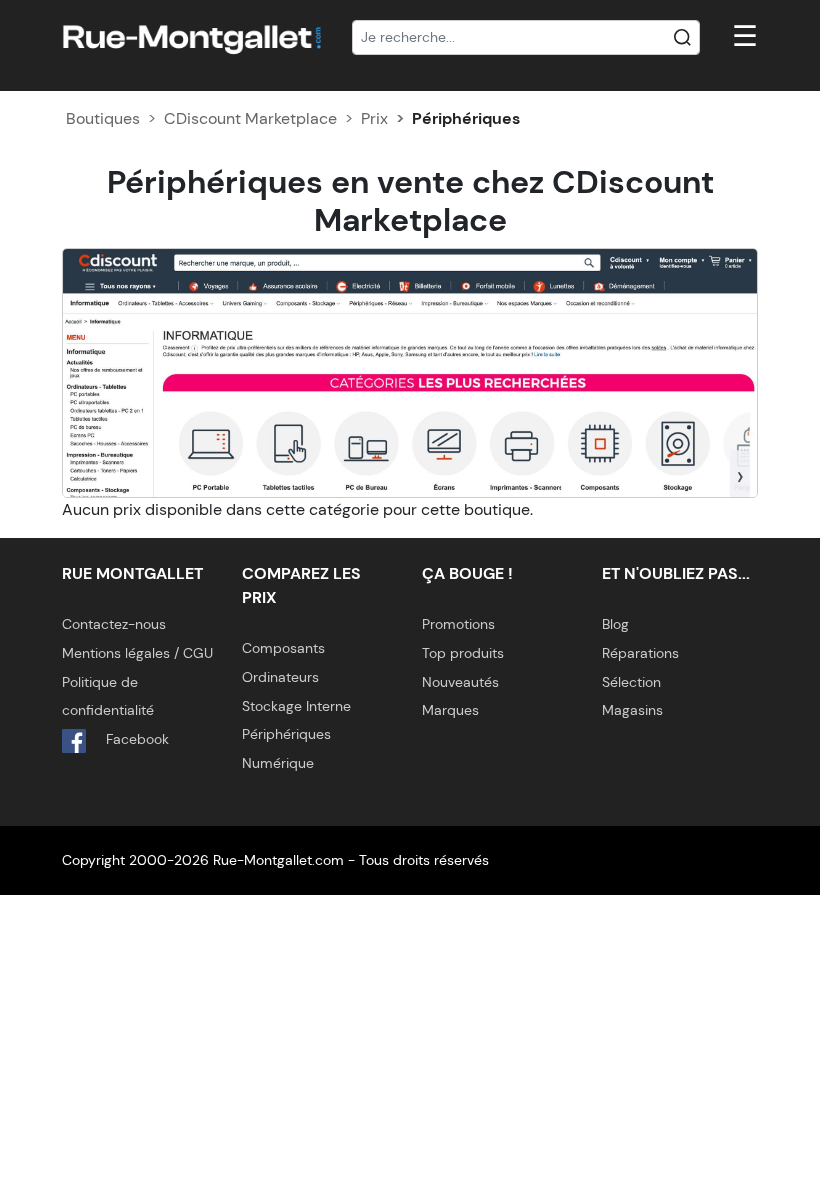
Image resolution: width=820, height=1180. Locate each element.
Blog (615, 624)
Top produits (463, 653)
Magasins (632, 710)
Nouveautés (460, 682)
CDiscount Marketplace (250, 118)
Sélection (631, 682)
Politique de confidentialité (108, 696)
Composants (283, 648)
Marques (450, 710)
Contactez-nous (114, 624)
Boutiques (103, 118)
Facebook (135, 739)
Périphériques (286, 734)
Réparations (640, 653)
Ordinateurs (280, 677)
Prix (374, 118)
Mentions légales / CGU (137, 653)
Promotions (458, 624)
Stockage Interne (296, 706)
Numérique (278, 763)
